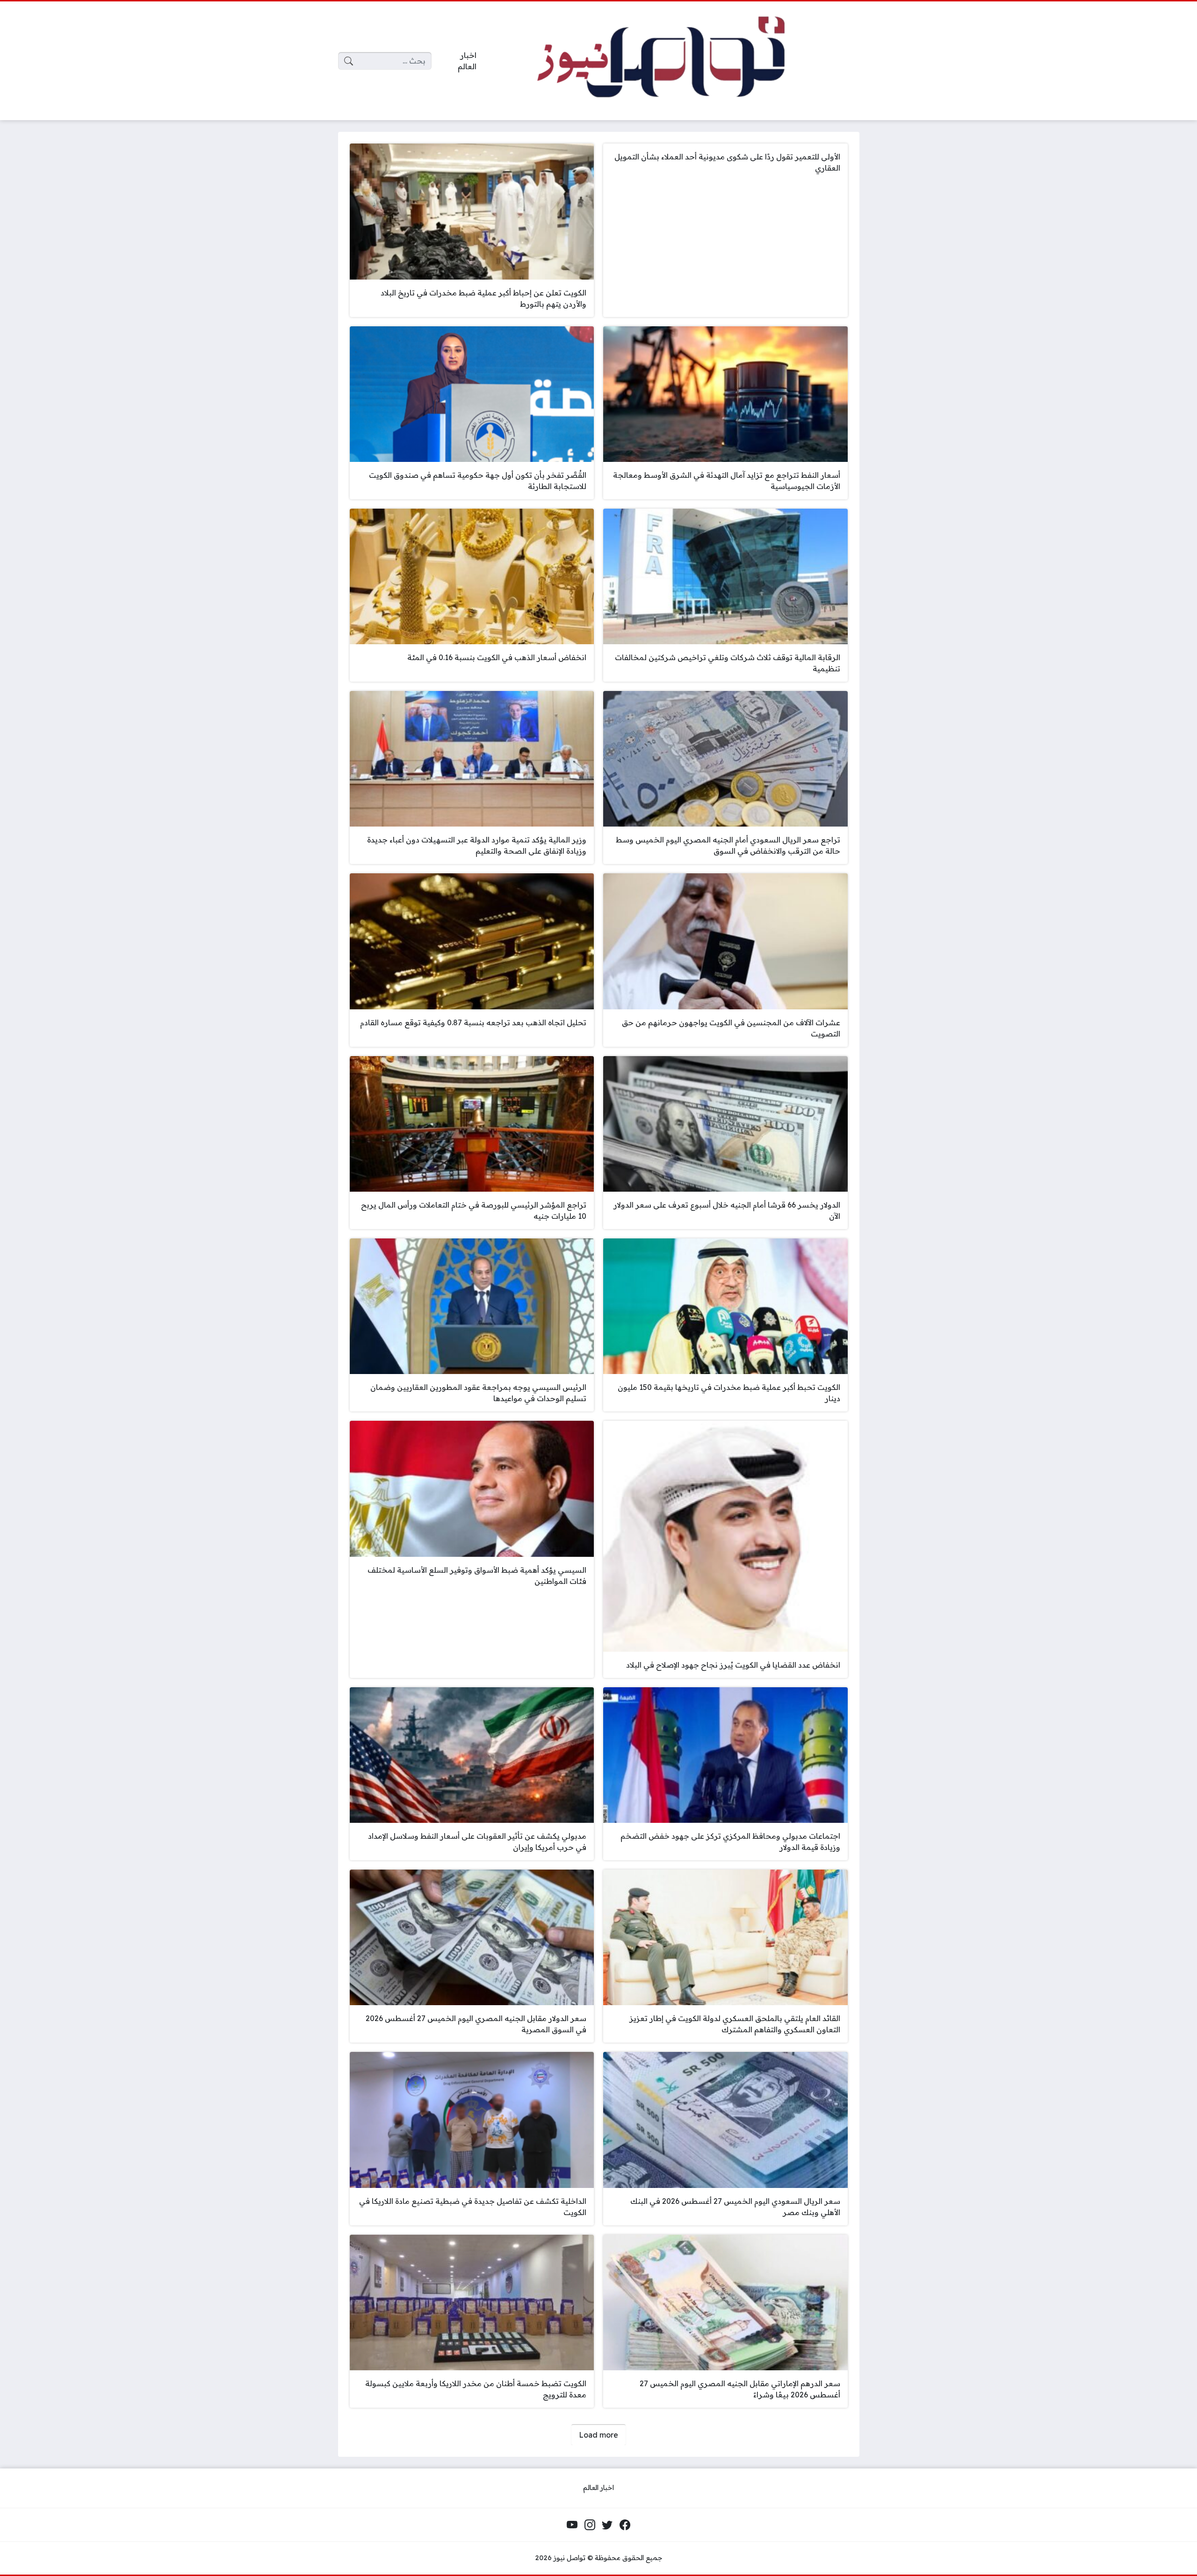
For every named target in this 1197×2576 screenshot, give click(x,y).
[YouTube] (572, 2525)
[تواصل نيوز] (675, 61)
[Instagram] (590, 2525)
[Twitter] (607, 2525)
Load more (598, 2435)
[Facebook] (625, 2525)
